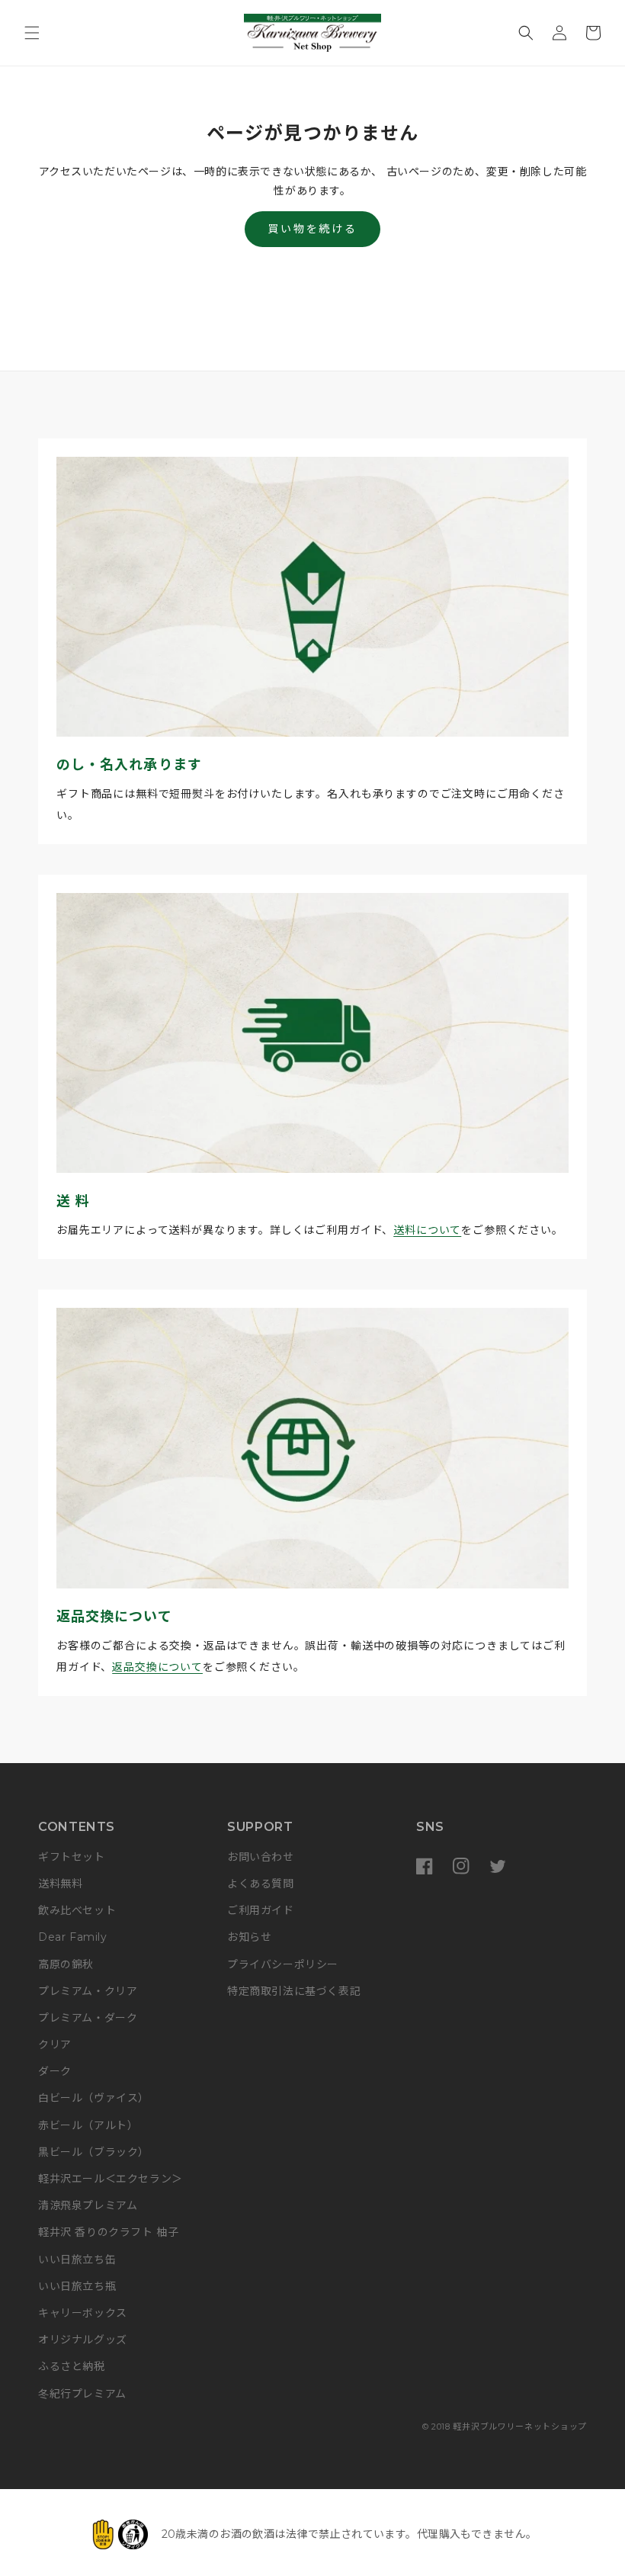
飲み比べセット (77, 1910)
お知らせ (249, 1937)
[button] (32, 33)
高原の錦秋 (66, 1964)
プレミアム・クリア (88, 1991)
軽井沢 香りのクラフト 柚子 (108, 2232)
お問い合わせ (261, 1857)
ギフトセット (72, 1857)
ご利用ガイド (261, 1910)
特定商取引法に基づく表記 (294, 1991)
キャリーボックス (83, 2313)
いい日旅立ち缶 (77, 2260)
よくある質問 (261, 1884)
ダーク (55, 2071)
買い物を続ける (312, 229)
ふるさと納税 (72, 2366)
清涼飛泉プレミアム (88, 2205)
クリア (55, 2044)
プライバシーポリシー (283, 1964)
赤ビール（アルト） (88, 2125)
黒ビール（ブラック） (94, 2152)
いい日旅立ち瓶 (77, 2286)
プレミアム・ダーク (88, 2018)
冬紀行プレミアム (82, 2394)
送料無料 (60, 1884)
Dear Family (73, 1937)
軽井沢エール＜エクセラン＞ (111, 2179)
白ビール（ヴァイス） (94, 2098)
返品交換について (157, 1667)
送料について (427, 1230)
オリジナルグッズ (83, 2340)
